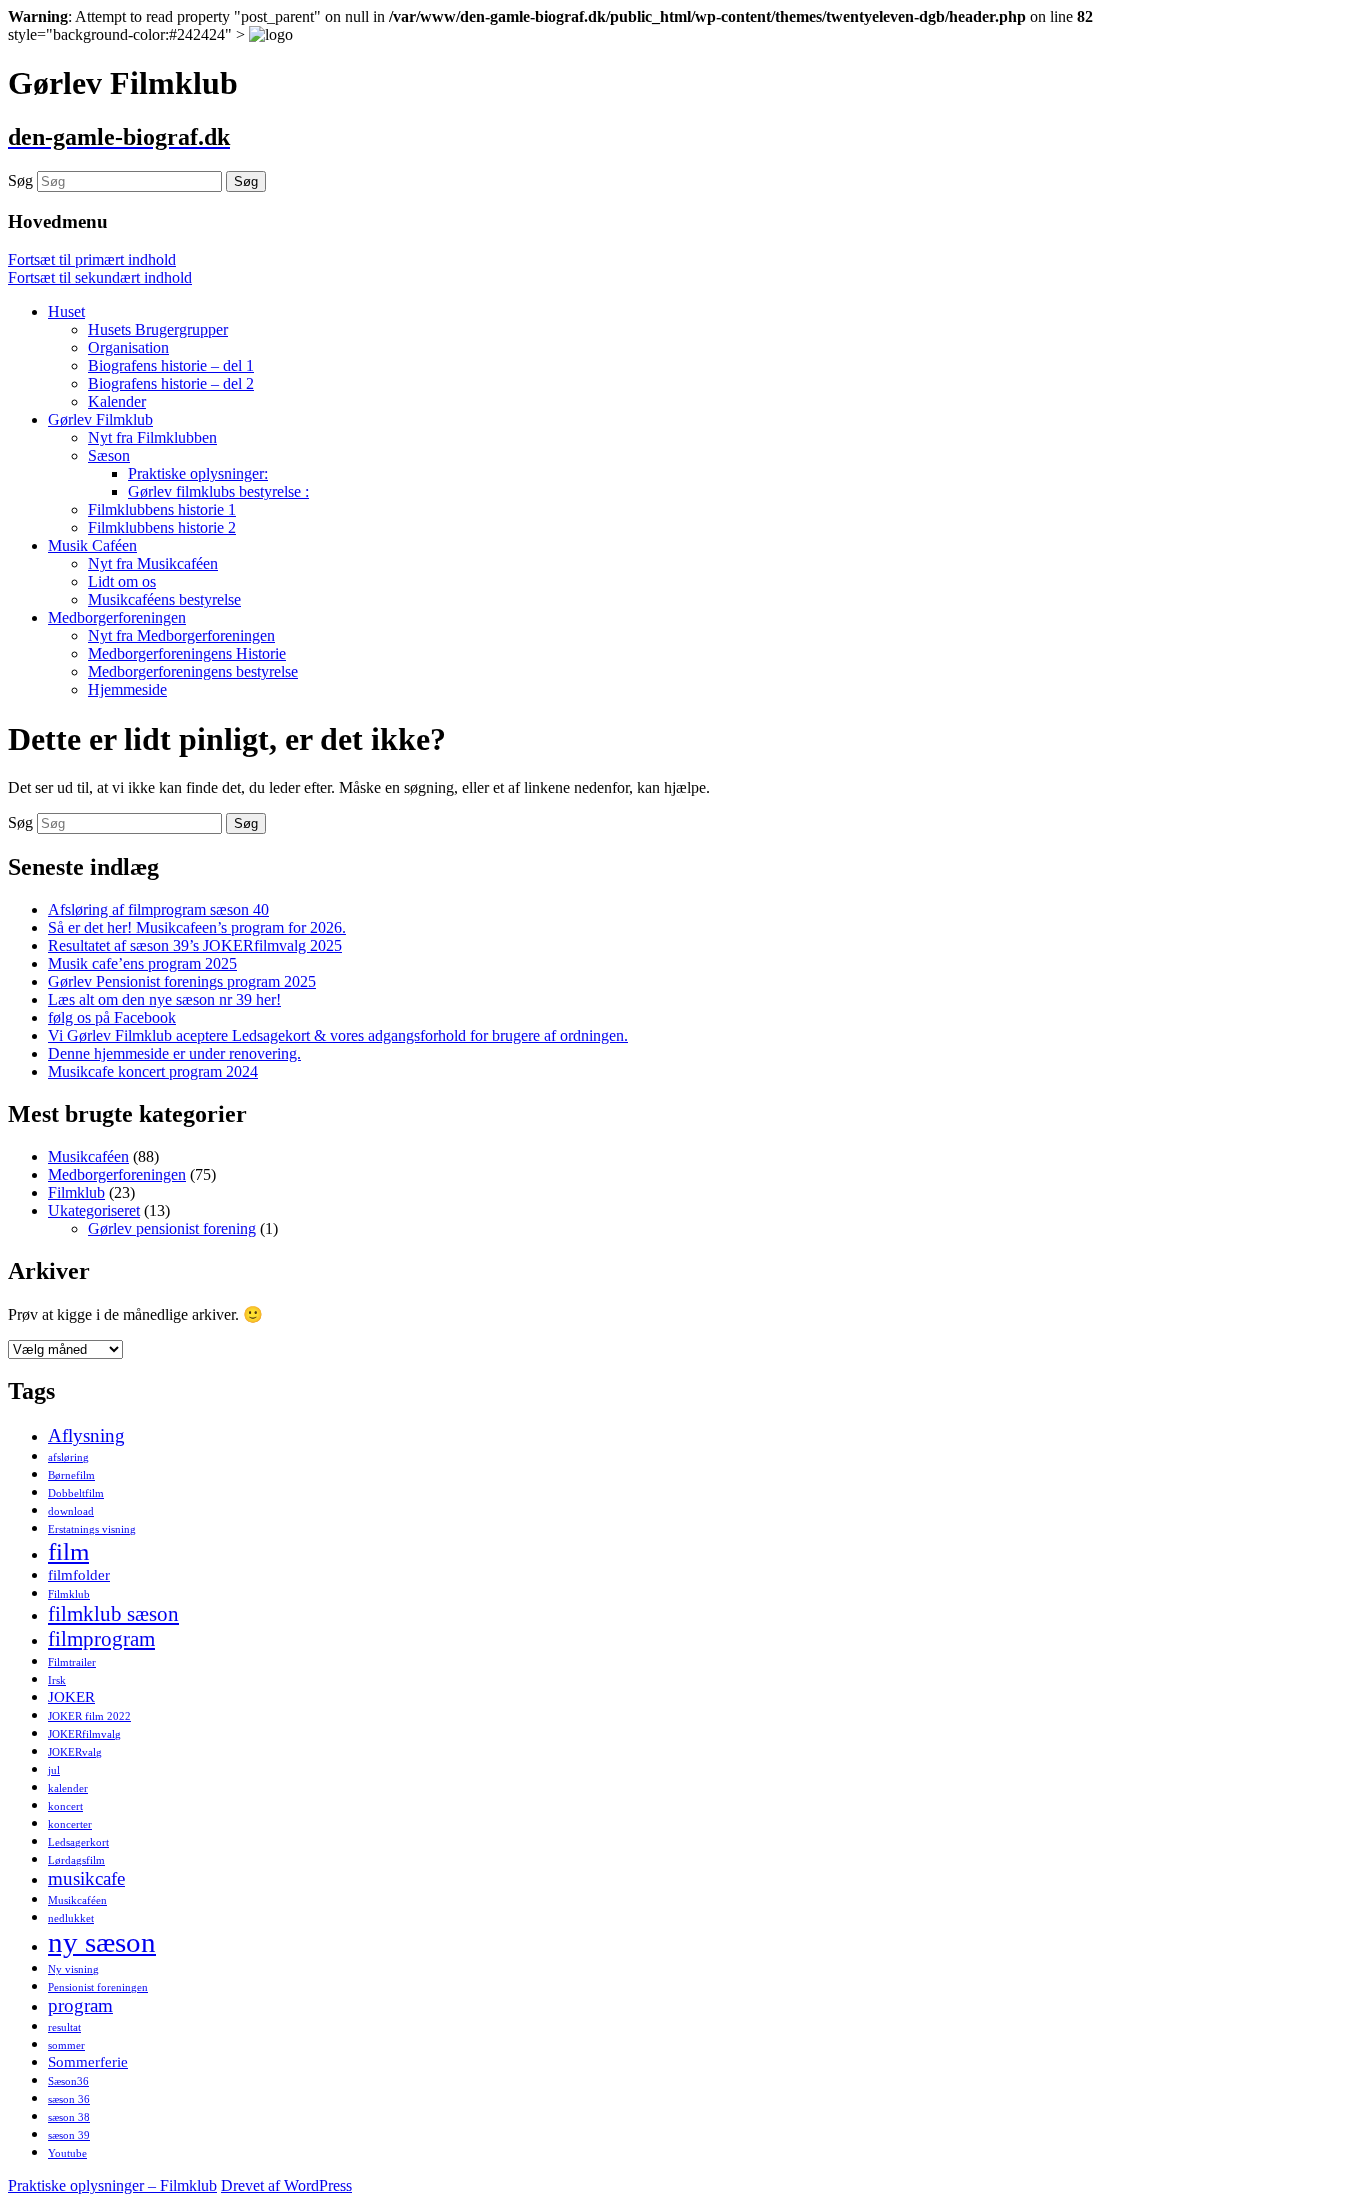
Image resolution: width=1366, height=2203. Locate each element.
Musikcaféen (88, 1156)
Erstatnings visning (92, 1529)
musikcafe (86, 1878)
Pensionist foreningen (98, 1987)
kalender (68, 1788)
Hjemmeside (127, 689)
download (71, 1511)
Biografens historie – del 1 (171, 365)
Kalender (117, 401)
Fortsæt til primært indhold (92, 259)
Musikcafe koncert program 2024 (153, 1071)
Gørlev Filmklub (100, 419)
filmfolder (79, 1574)
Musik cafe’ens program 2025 (142, 963)
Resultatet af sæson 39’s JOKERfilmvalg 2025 (195, 945)
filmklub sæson (113, 1614)
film (68, 1551)
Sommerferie (88, 2061)
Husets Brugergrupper (158, 329)
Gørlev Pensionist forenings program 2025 (182, 981)
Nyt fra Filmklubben (152, 437)
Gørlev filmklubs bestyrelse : (218, 491)
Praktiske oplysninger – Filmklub (112, 2185)
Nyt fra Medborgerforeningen (181, 635)
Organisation (128, 347)
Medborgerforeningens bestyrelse (193, 671)
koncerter (70, 1824)
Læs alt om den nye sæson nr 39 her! (164, 999)
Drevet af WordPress (286, 2185)
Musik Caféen (92, 545)
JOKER (71, 1696)
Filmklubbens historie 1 (162, 509)
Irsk (57, 1680)
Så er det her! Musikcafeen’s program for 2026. (197, 927)
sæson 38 (69, 2117)
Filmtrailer (72, 1662)
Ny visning (73, 1969)
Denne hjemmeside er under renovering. (174, 1053)
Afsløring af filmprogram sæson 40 (158, 909)
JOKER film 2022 (89, 1716)
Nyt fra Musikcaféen (153, 563)
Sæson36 (68, 2081)
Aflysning (86, 1435)
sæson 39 (69, 2135)
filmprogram (101, 1639)
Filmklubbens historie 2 (162, 527)
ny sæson (102, 1942)
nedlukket (71, 1918)
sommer (66, 2045)
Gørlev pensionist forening (172, 1228)
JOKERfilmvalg (84, 1734)
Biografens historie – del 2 (171, 383)
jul (54, 1770)
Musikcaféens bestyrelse (164, 599)
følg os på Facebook (112, 1017)
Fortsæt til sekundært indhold (100, 277)
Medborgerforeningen (117, 617)
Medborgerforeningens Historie (187, 653)
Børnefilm (71, 1475)
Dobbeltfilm (76, 1493)
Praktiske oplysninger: (198, 473)
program (80, 2005)
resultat (64, 2027)
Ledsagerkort (78, 1842)
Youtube (67, 2153)
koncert (65, 1806)
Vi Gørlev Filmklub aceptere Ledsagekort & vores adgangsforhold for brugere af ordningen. (338, 1035)
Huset (66, 311)
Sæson (109, 455)
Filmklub (76, 1192)
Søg (20, 180)
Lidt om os (122, 581)
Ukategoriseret (94, 1210)
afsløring (68, 1457)
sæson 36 (69, 2099)
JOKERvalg (75, 1752)
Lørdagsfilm (76, 1860)
